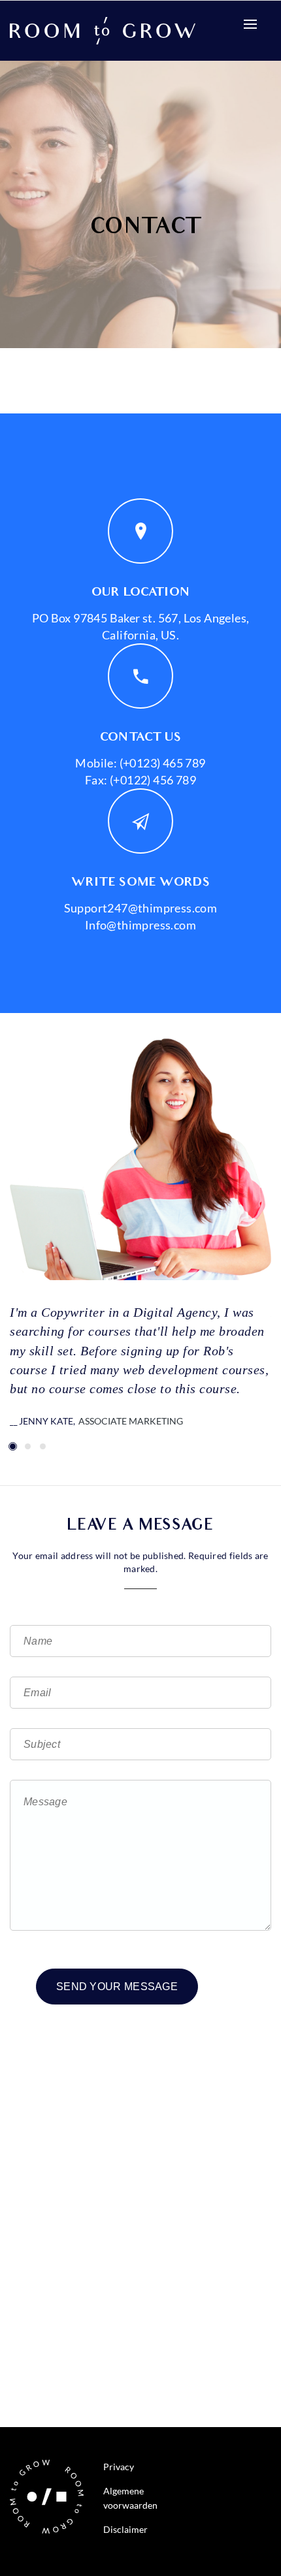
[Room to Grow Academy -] (103, 29)
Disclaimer (125, 2529)
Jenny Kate (46, 1421)
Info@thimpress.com (140, 925)
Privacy (119, 2467)
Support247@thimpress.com (141, 908)
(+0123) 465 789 (161, 763)
